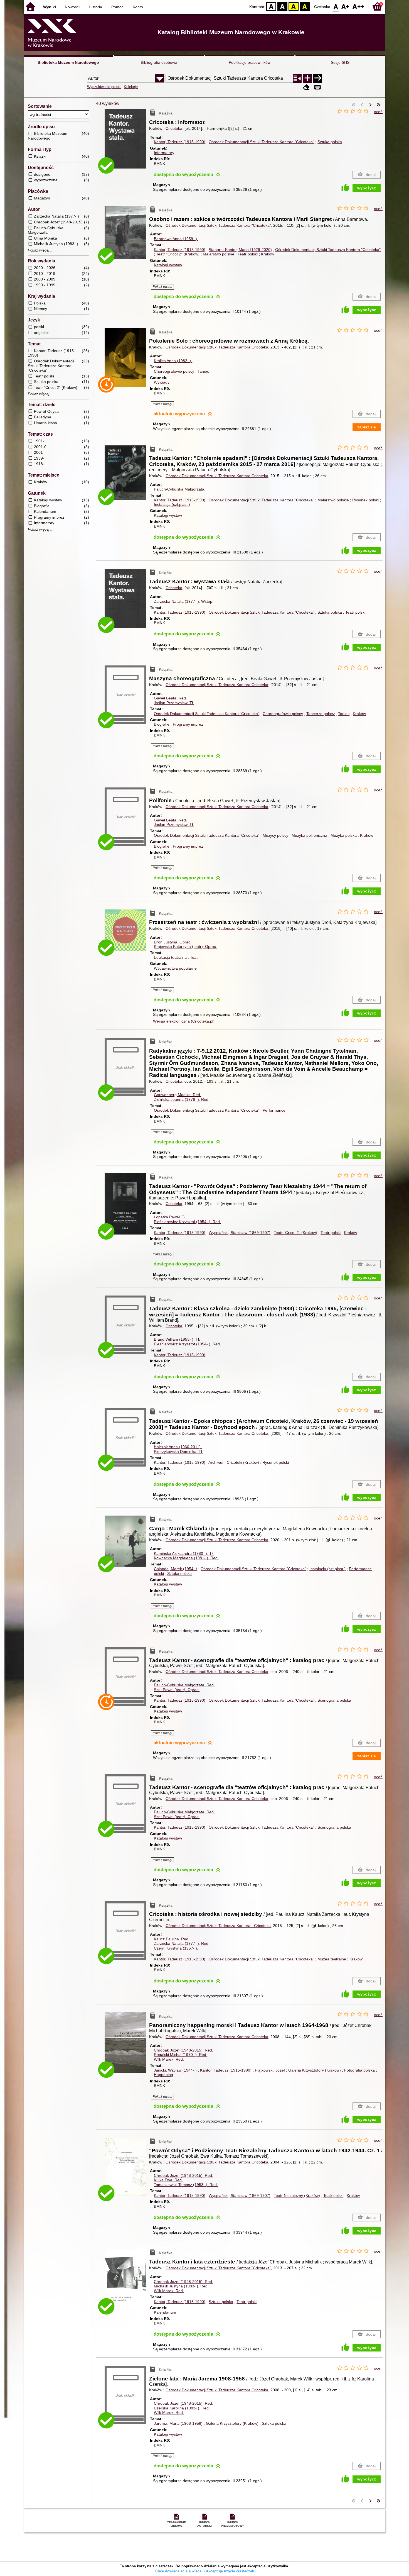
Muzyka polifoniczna (309, 835)
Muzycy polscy (275, 835)
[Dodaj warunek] (307, 78)
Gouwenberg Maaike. (178, 1095)
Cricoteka (174, 128)
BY (305, 6)
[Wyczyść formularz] (306, 87)
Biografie (162, 724)
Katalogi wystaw (168, 265)
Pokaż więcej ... (41, 250)
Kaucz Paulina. (172, 1939)
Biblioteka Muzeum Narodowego (68, 62)
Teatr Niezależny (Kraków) (297, 2196)
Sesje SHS (340, 62)
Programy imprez (188, 724)
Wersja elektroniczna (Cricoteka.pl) (184, 1021)
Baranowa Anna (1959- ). (176, 239)
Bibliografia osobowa (159, 62)
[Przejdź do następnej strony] (370, 105)
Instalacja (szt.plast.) (172, 504)
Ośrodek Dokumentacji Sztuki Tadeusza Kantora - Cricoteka (218, 1926)
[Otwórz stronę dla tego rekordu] (127, 143)
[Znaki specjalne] (317, 87)
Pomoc (117, 7)
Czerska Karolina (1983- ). (182, 2408)
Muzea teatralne (332, 1959)
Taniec (203, 371)
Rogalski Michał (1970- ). (181, 2055)
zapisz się (367, 427)
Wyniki (50, 7)
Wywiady (162, 382)
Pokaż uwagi (162, 287)
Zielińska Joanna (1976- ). (182, 1099)
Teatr (194, 957)
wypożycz (367, 188)
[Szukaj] (318, 78)
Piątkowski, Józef (270, 2070)
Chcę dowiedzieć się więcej (179, 2571)
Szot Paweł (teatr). (177, 1690)
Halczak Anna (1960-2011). (178, 1447)
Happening (163, 2075)
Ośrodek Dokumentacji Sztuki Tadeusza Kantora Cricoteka (217, 347)
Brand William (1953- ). (177, 1339)
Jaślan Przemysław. (174, 703)
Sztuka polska (330, 142)
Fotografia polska (359, 2070)
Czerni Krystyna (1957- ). (176, 1948)
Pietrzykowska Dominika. (178, 1452)
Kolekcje (131, 87)
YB (294, 6)
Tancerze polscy (321, 714)
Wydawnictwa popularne (175, 968)
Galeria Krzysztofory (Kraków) (315, 2070)
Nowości (72, 7)
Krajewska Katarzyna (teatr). (185, 947)
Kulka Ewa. (168, 2180)
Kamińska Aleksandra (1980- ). (184, 1553)
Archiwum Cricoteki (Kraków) (234, 1462)
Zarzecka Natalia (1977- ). (184, 601)
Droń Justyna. (173, 942)
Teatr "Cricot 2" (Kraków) (178, 254)
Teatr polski (248, 254)
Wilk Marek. (169, 2059)
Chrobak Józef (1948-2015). (183, 2050)
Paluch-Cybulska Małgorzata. (180, 489)
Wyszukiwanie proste (104, 87)
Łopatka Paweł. (170, 1217)
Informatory (164, 153)
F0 (336, 6)
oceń (378, 112)
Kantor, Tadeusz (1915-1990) (180, 142)
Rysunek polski (365, 500)
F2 (358, 6)
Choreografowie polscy (174, 371)
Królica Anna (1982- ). (173, 361)
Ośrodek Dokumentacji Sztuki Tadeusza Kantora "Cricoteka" (261, 142)
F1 (345, 6)
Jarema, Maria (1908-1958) (178, 2423)
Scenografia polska (334, 1700)
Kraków (268, 254)
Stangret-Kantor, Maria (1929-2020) (240, 250)
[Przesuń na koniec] (378, 105)
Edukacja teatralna (170, 957)
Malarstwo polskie (219, 254)
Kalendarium (165, 2312)
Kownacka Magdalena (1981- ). (186, 1558)
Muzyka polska (344, 835)
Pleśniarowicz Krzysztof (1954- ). (187, 1222)
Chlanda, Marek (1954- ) (176, 1569)
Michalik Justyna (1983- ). (181, 2286)
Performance (274, 1110)
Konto (138, 7)
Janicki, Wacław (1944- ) (175, 2070)
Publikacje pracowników (250, 62)
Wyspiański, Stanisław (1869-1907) (240, 1233)
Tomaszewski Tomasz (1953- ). (186, 2185)
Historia (95, 7)
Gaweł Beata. (170, 698)
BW (282, 6)
